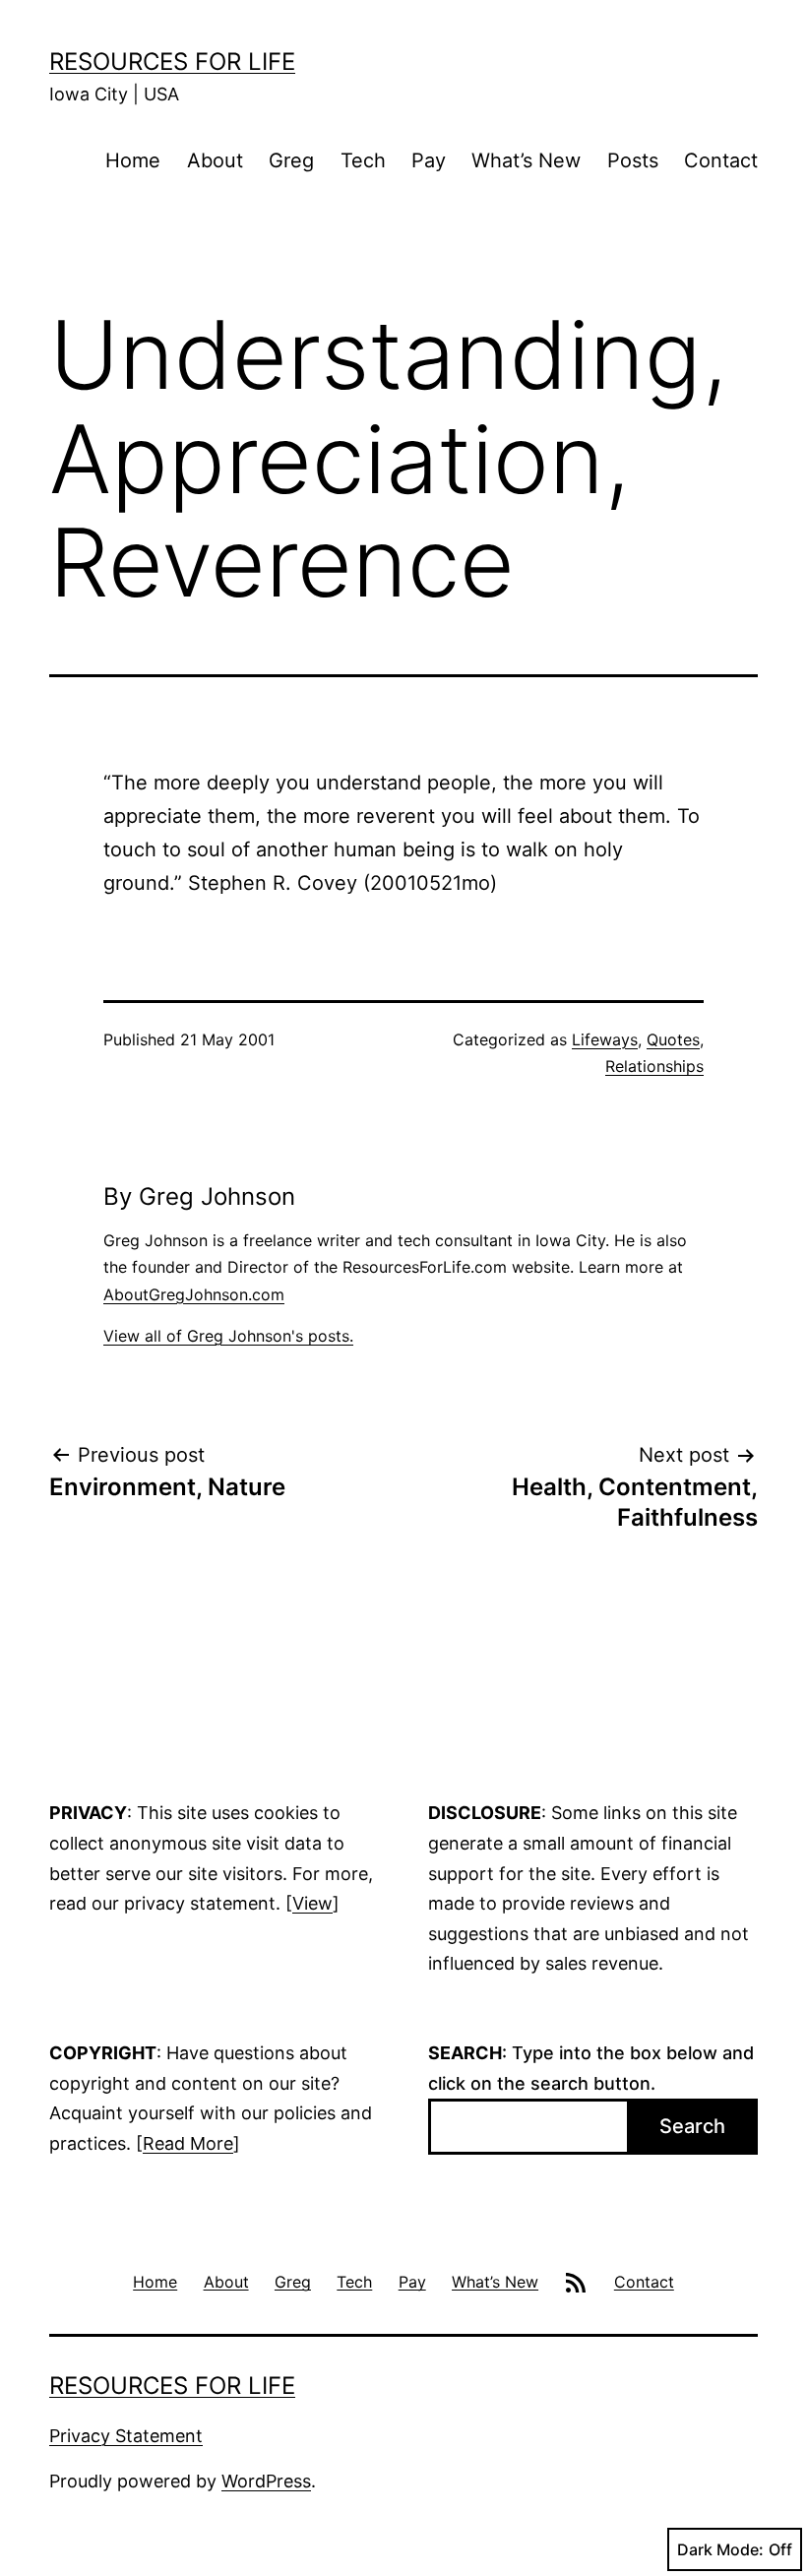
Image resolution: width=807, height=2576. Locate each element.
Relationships (654, 1066)
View (312, 1903)
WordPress (266, 2481)
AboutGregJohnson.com (194, 1294)
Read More (188, 2143)
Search (692, 2126)
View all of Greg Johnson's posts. (228, 1336)
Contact (721, 160)
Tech (363, 160)
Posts (633, 160)
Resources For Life (172, 62)
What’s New (526, 160)
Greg (291, 160)
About (215, 160)
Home (133, 160)
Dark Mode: (720, 2549)
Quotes (673, 1039)
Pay (429, 160)
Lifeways (605, 1039)
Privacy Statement (126, 2436)
